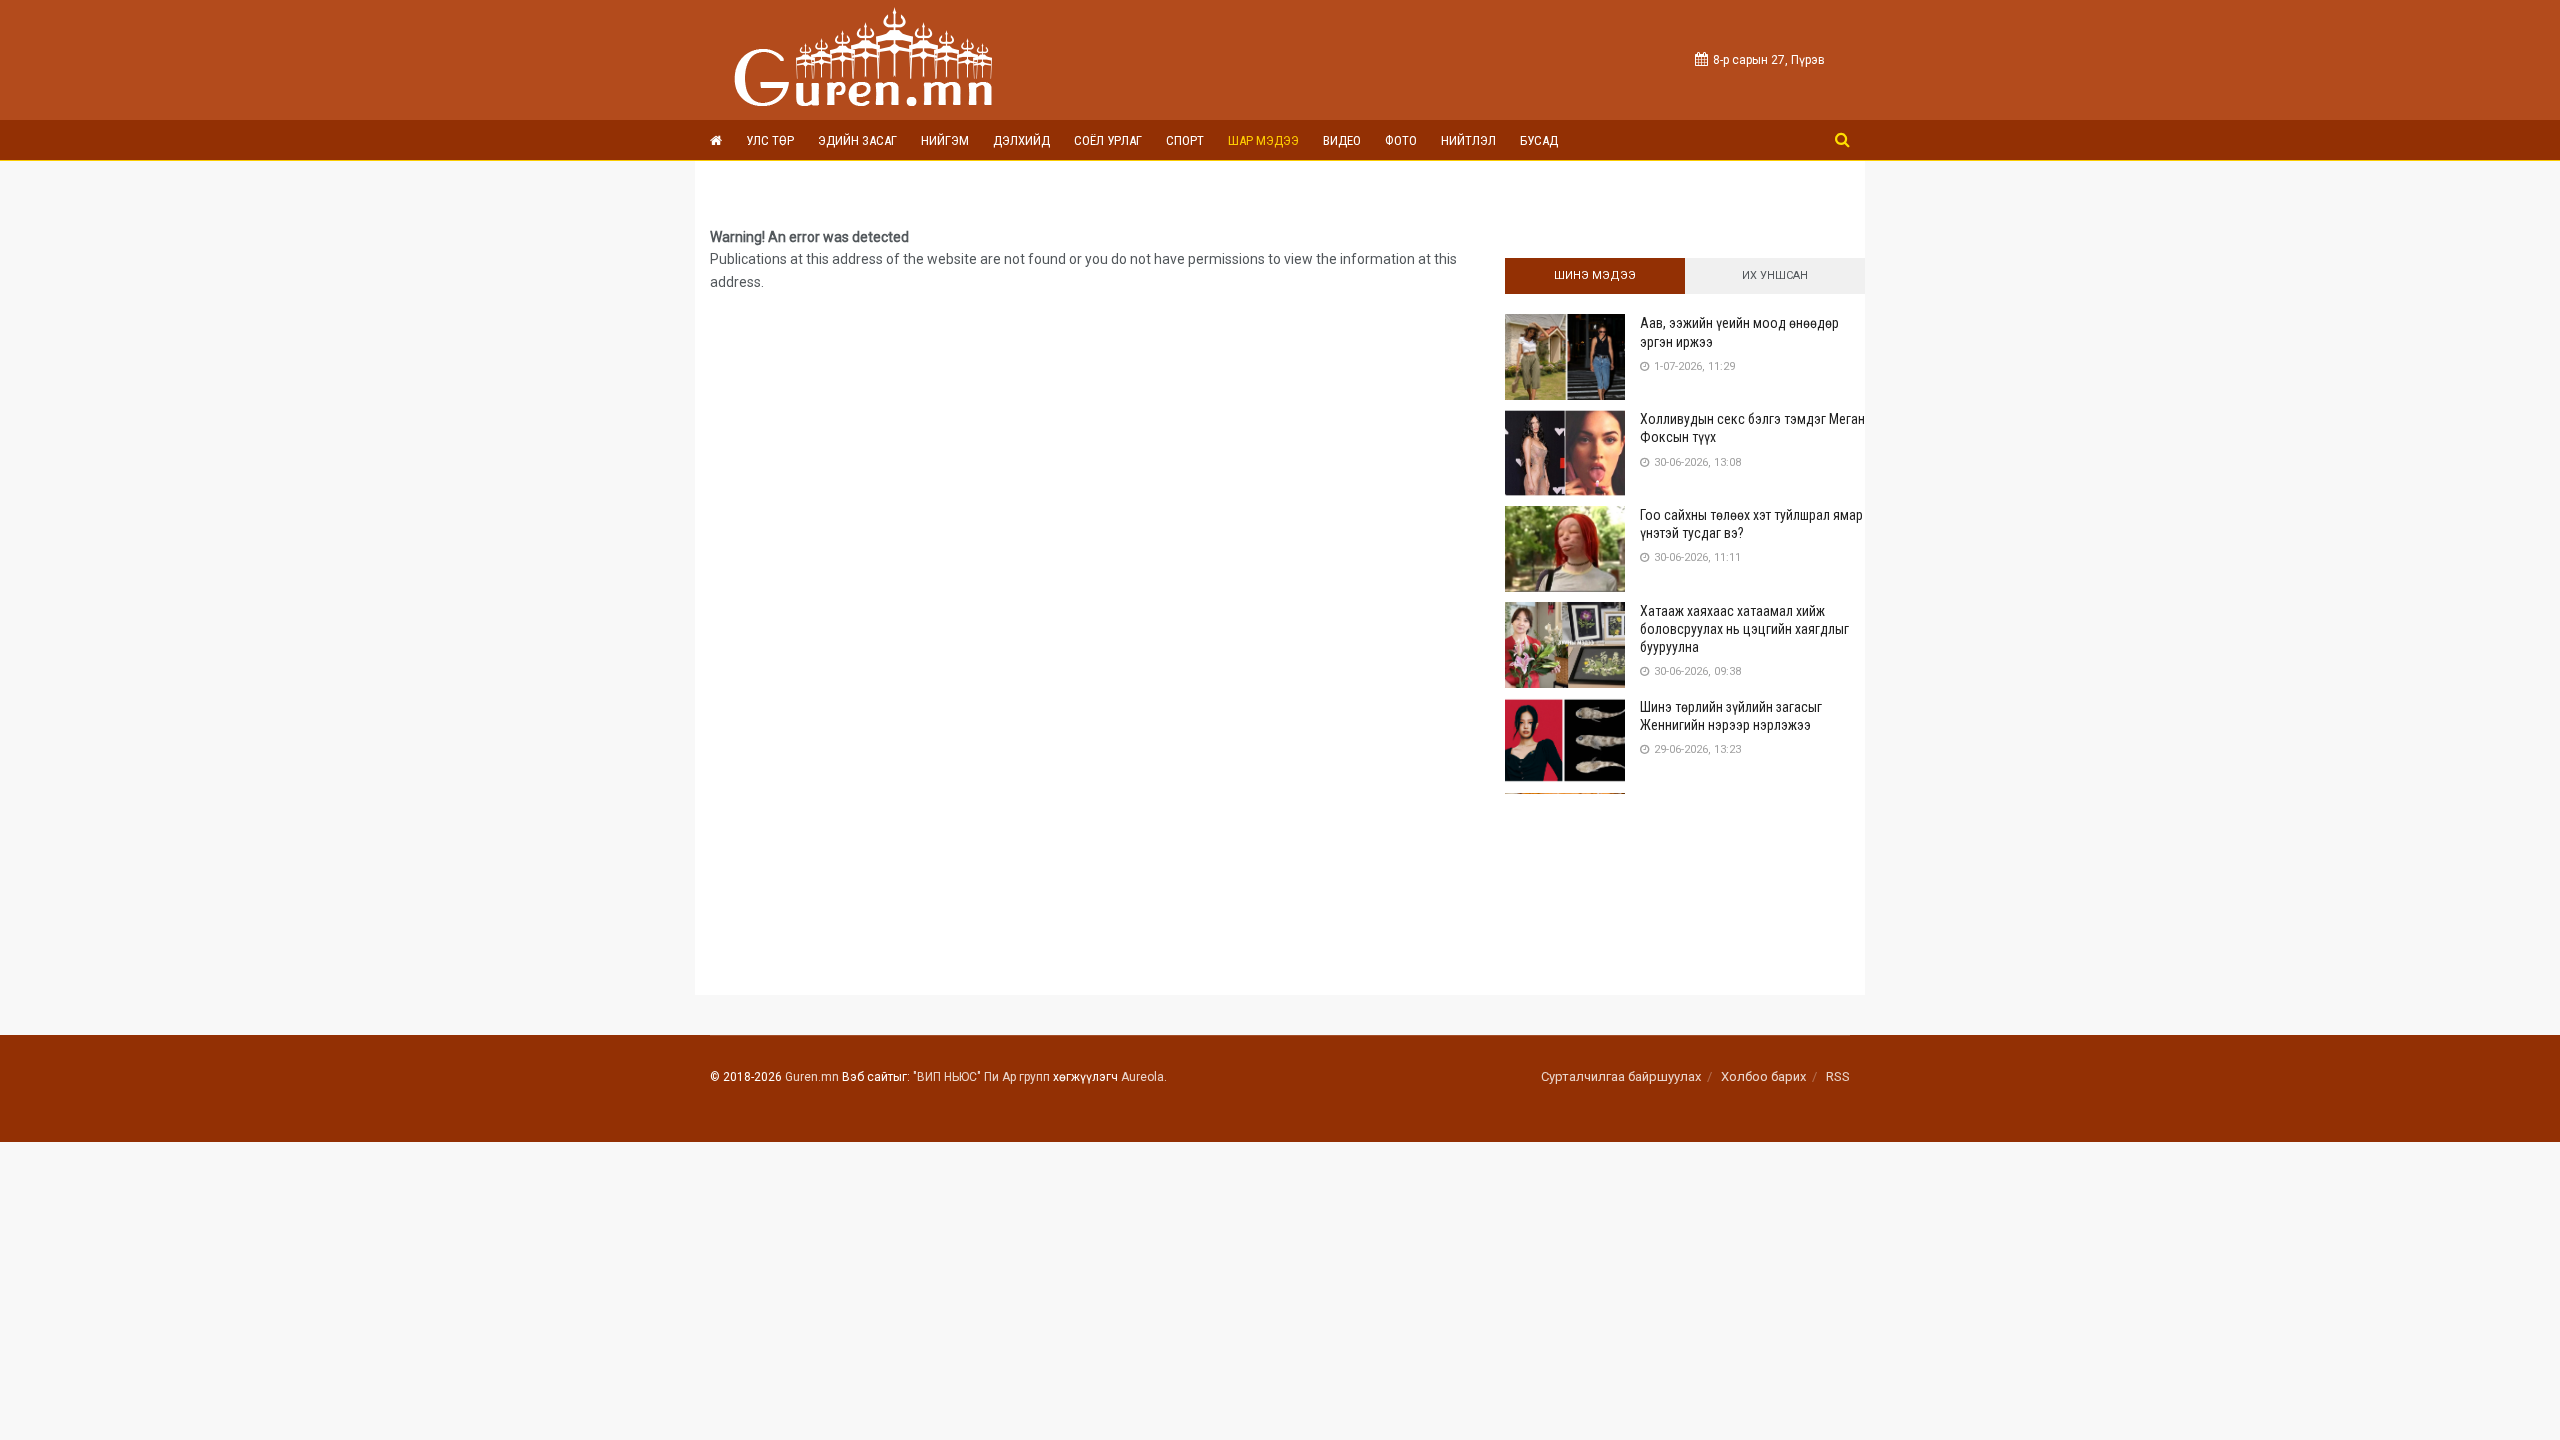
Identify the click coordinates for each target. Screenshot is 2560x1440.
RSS (1838, 1076)
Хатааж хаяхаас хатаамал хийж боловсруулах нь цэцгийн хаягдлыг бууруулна (1744, 629)
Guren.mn (812, 1077)
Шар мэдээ (1263, 140)
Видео (1342, 140)
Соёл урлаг (1108, 140)
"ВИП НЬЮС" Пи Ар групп (981, 1077)
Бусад (1539, 140)
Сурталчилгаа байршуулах (1621, 1076)
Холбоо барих (1763, 1076)
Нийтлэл (1468, 140)
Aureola (1142, 1077)
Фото (1401, 140)
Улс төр (770, 140)
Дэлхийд (1021, 140)
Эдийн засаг (857, 140)
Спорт (1185, 140)
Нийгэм (945, 140)
